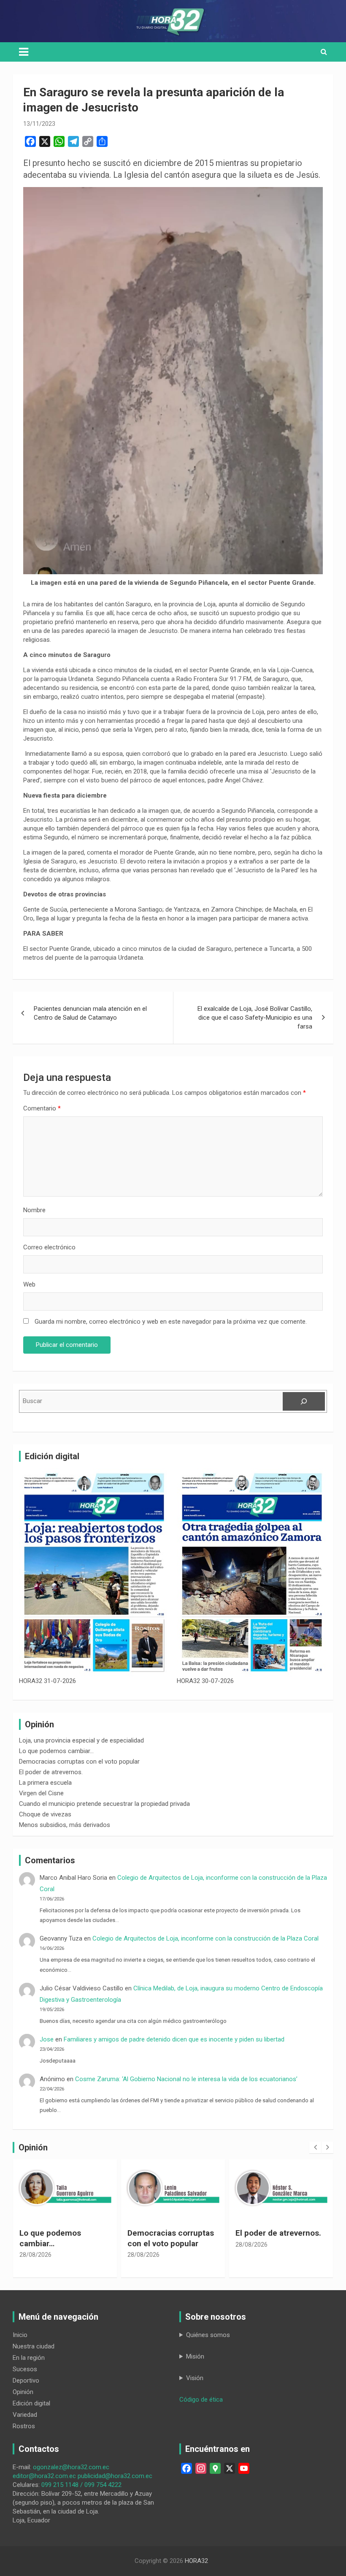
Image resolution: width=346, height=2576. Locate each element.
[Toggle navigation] (24, 52)
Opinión (23, 2392)
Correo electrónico (49, 1247)
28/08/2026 (35, 2255)
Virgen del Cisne (41, 1793)
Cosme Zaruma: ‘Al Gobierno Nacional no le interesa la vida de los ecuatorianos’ (186, 2079)
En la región (29, 2358)
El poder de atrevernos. (51, 1772)
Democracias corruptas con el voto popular (79, 1762)
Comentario (42, 1108)
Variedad (25, 2415)
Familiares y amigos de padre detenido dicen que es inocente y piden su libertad (176, 2039)
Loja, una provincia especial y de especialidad (81, 1740)
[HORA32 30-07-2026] (252, 1572)
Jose (47, 2039)
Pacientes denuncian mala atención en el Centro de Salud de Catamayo (90, 1013)
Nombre (34, 1210)
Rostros (24, 2426)
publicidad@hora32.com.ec (115, 2476)
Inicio (20, 2335)
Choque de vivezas (45, 1814)
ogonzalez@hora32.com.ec (71, 2467)
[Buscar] (304, 1401)
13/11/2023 (39, 124)
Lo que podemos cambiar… (56, 1751)
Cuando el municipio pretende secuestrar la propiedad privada (104, 1804)
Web (29, 1284)
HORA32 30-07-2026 (205, 1681)
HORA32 (196, 2561)
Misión (195, 2356)
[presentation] (315, 2147)
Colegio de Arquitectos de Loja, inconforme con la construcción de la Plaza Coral (205, 1938)
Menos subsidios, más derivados (65, 1825)
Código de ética (201, 2400)
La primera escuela (45, 1783)
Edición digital (31, 2403)
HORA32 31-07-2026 (47, 1681)
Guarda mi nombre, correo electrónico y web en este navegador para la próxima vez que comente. (171, 1322)
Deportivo (26, 2381)
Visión (195, 2378)
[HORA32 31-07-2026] (94, 1572)
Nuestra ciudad (34, 2346)
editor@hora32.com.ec (44, 2476)
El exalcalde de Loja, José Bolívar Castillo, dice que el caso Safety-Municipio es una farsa (255, 1018)
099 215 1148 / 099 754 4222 (81, 2485)
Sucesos (25, 2369)
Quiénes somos (208, 2335)
